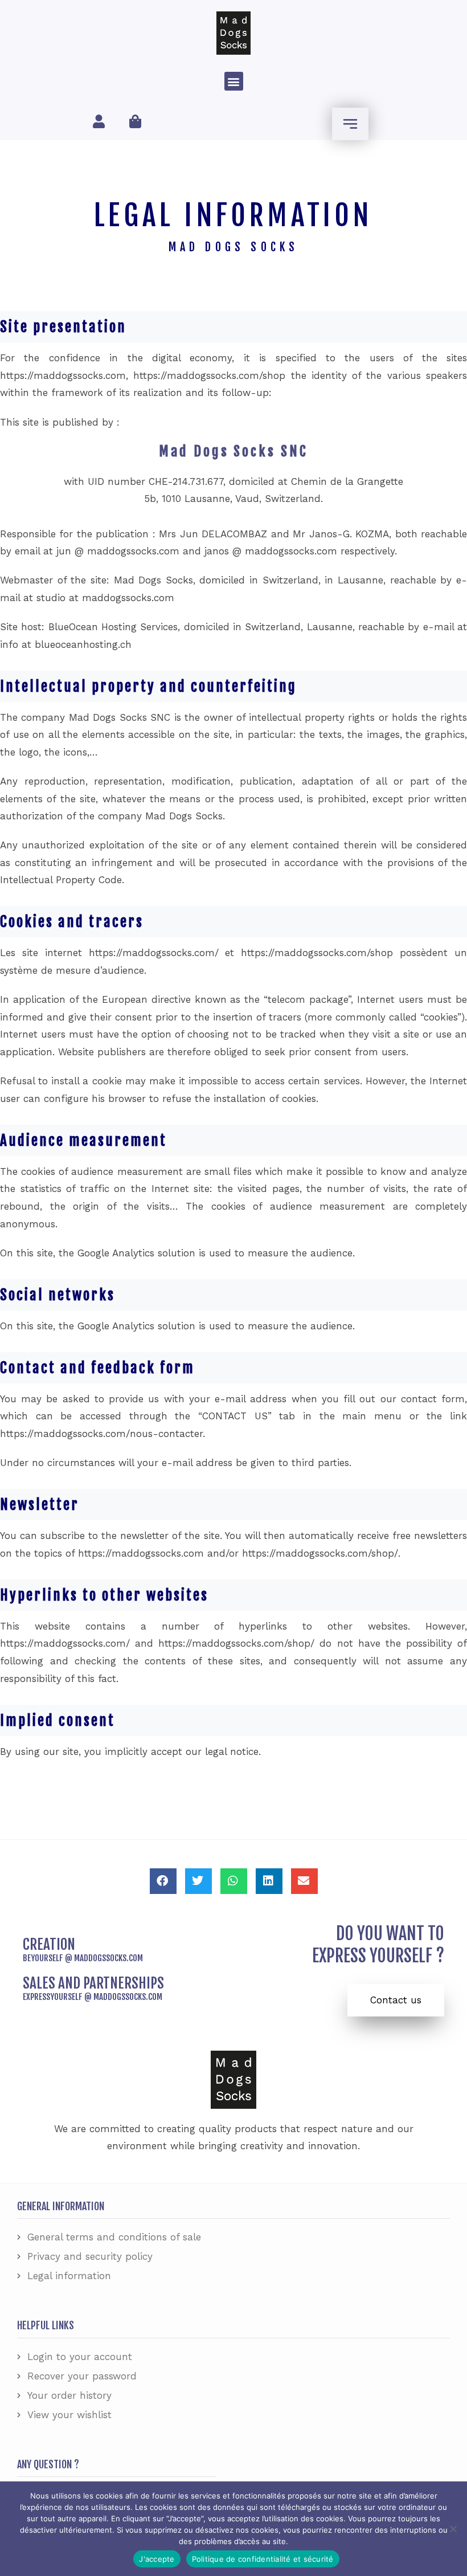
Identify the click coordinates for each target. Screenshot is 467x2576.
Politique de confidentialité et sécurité (263, 2559)
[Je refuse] (453, 2529)
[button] (234, 81)
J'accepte (157, 2559)
